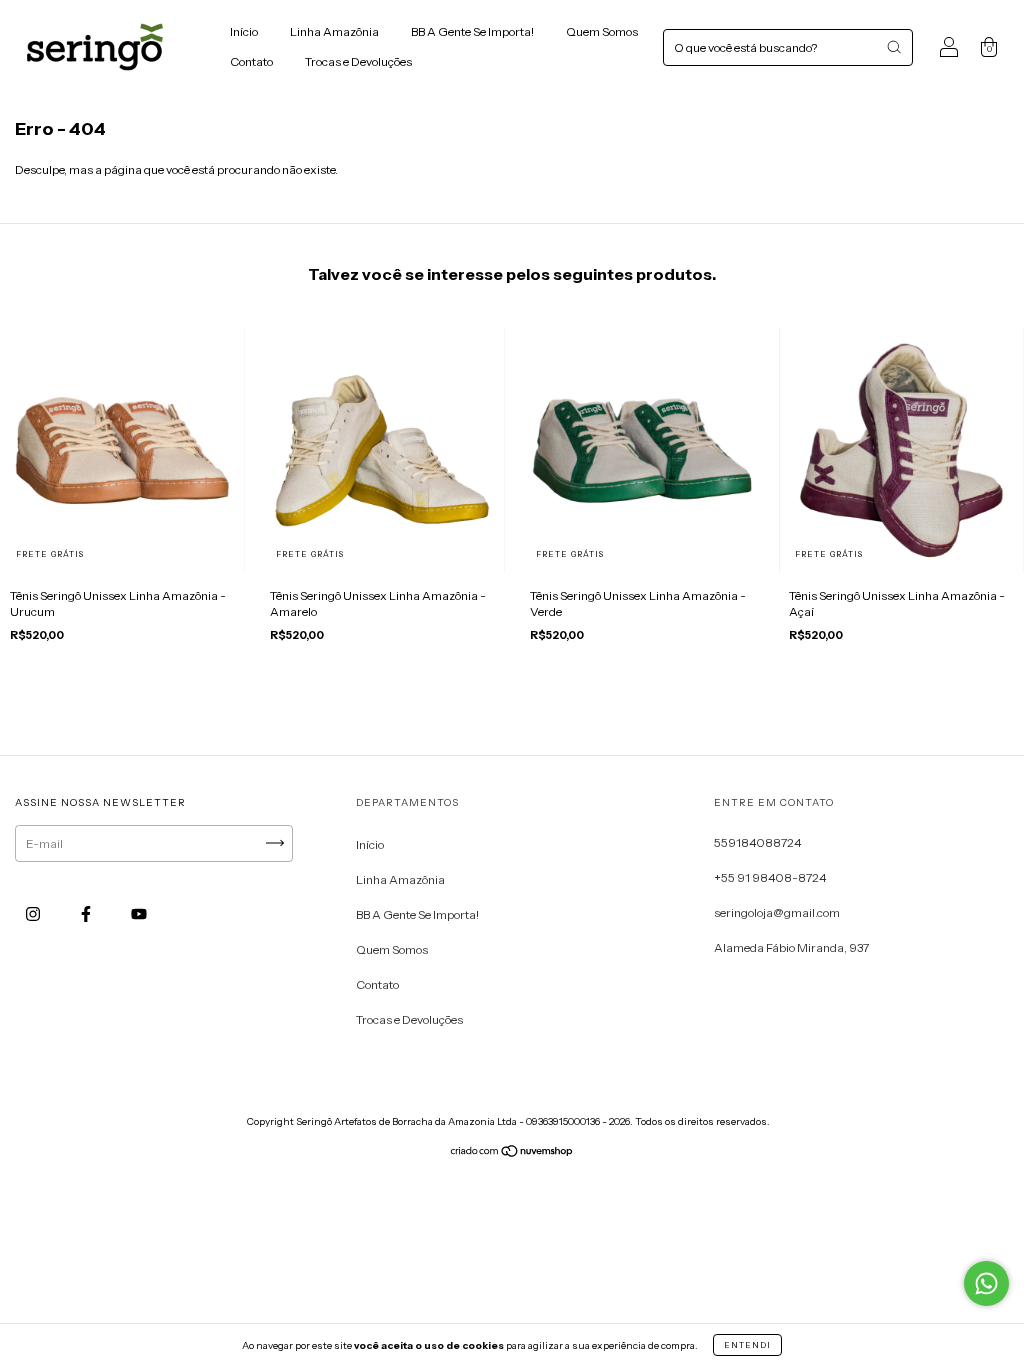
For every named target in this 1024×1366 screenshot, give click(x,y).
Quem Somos (602, 31)
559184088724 (757, 842)
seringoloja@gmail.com (777, 912)
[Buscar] (894, 47)
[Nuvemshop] (512, 1153)
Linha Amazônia (334, 31)
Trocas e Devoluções (358, 61)
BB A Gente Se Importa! (472, 31)
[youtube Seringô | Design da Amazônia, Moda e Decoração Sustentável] (139, 913)
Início (244, 31)
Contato (251, 61)
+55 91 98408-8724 (770, 877)
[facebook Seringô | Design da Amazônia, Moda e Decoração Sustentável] (87, 913)
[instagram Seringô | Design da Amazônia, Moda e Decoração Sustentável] (34, 913)
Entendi (747, 1345)
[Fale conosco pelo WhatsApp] (986, 1283)
